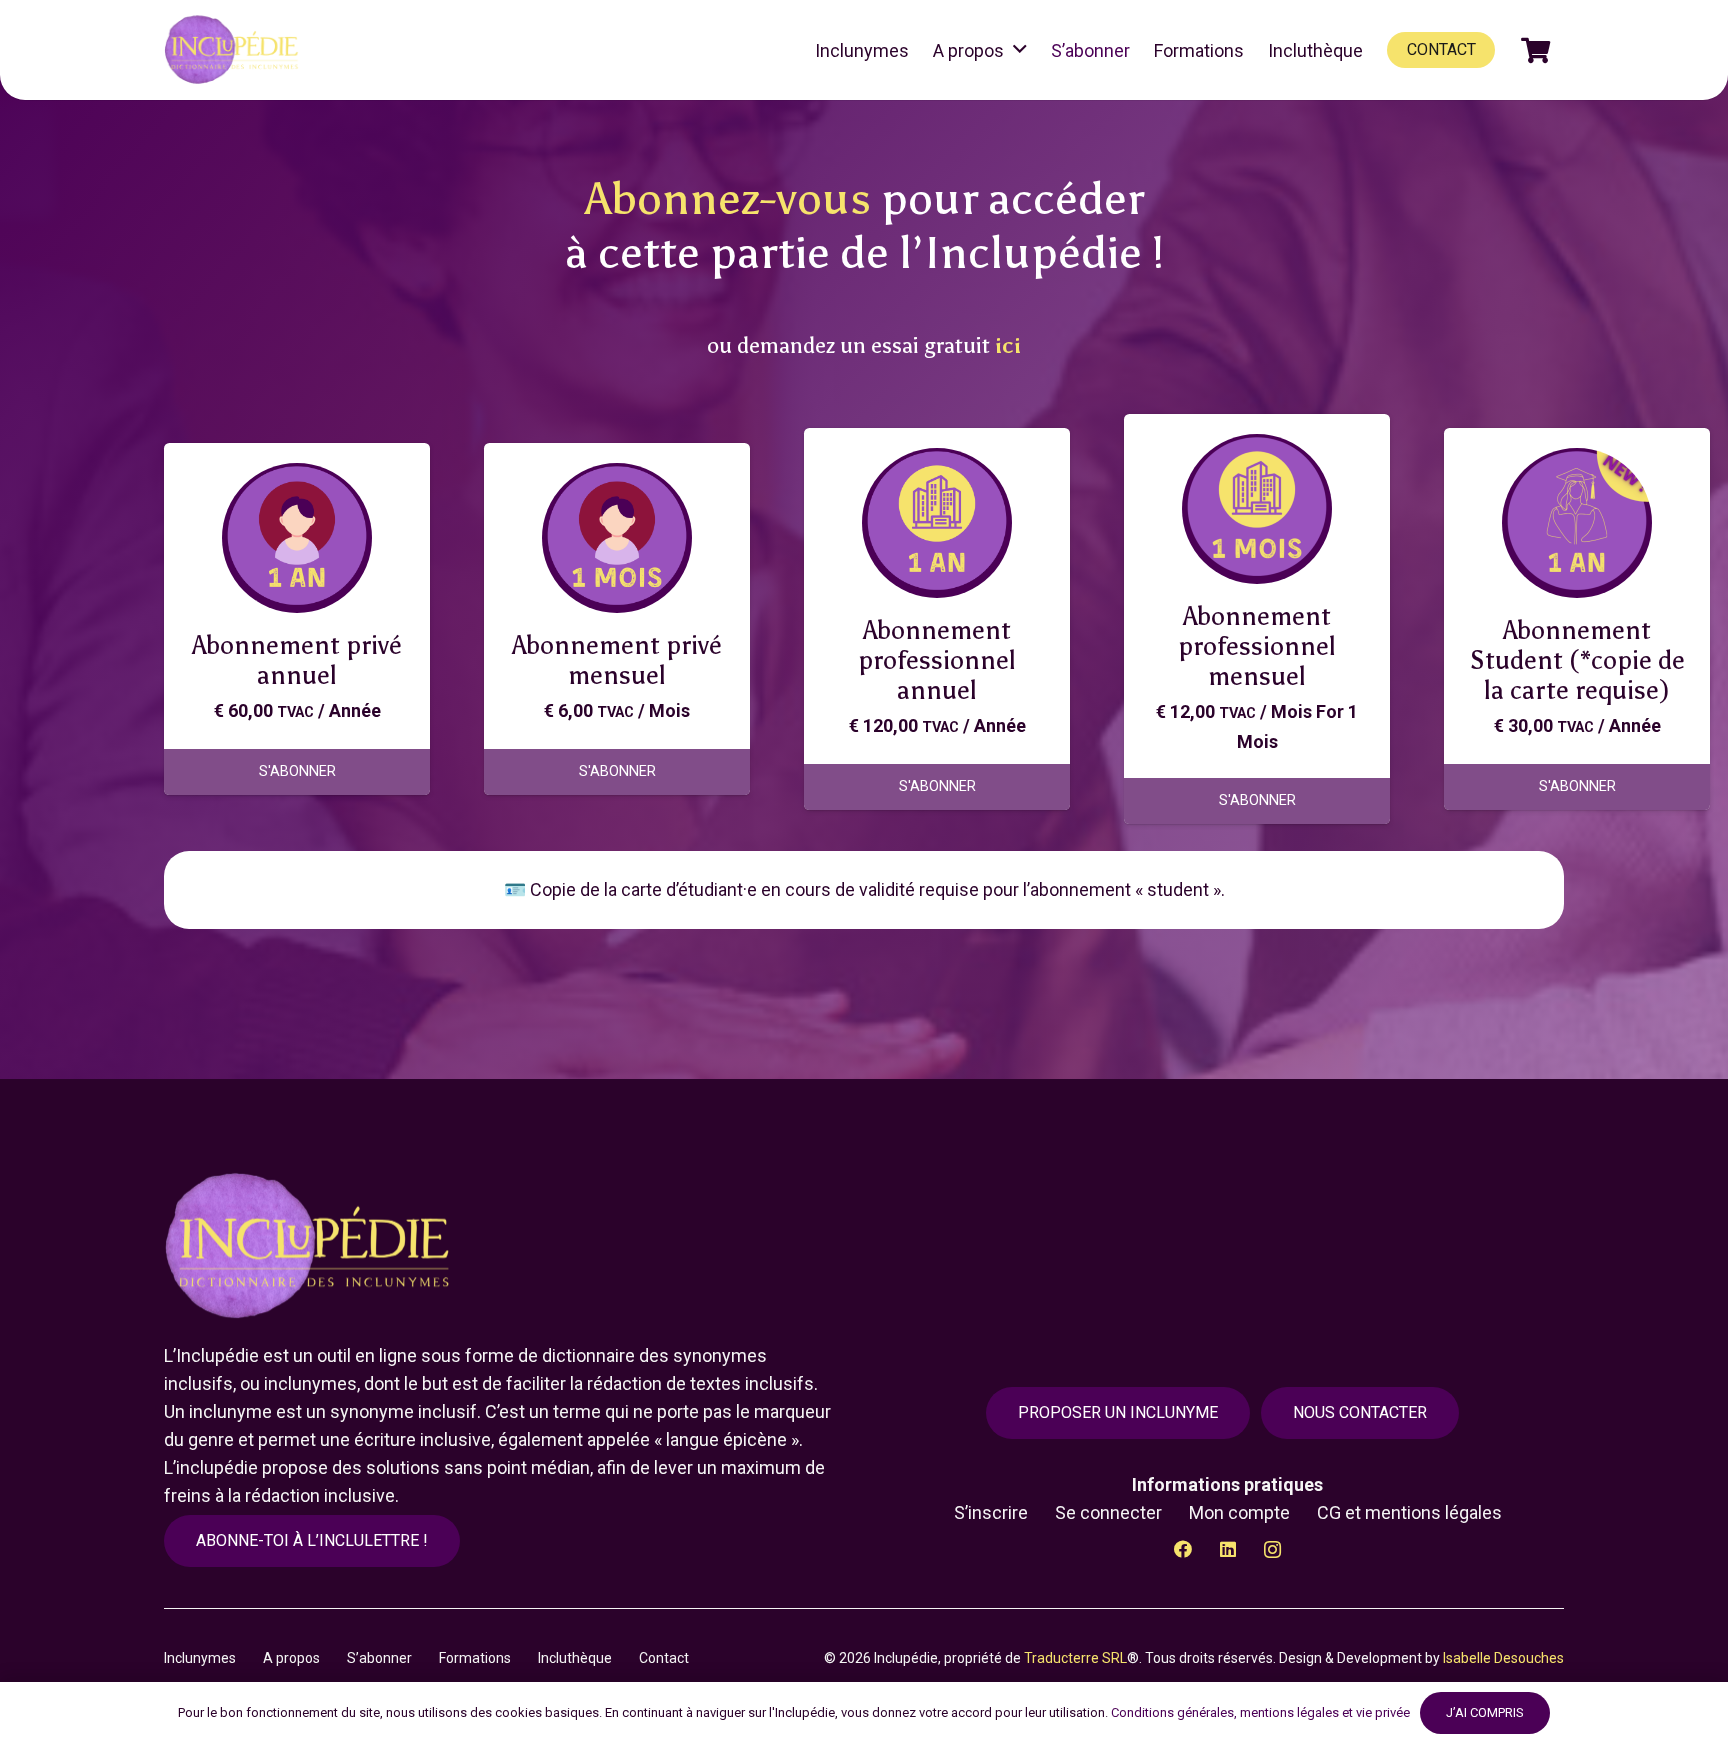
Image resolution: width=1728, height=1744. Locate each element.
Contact (664, 1658)
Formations (475, 1658)
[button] (1020, 50)
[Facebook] (1182, 1549)
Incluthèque (575, 1658)
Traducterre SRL (1075, 1658)
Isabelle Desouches (1503, 1658)
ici (1008, 346)
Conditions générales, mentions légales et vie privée (1260, 1712)
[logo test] (234, 50)
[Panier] (1535, 50)
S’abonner (379, 1658)
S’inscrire (991, 1512)
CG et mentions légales (1409, 1512)
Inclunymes (200, 1658)
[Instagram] (1272, 1549)
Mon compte (1239, 1512)
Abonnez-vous (728, 198)
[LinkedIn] (1227, 1549)
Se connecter (1108, 1512)
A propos (291, 1658)
